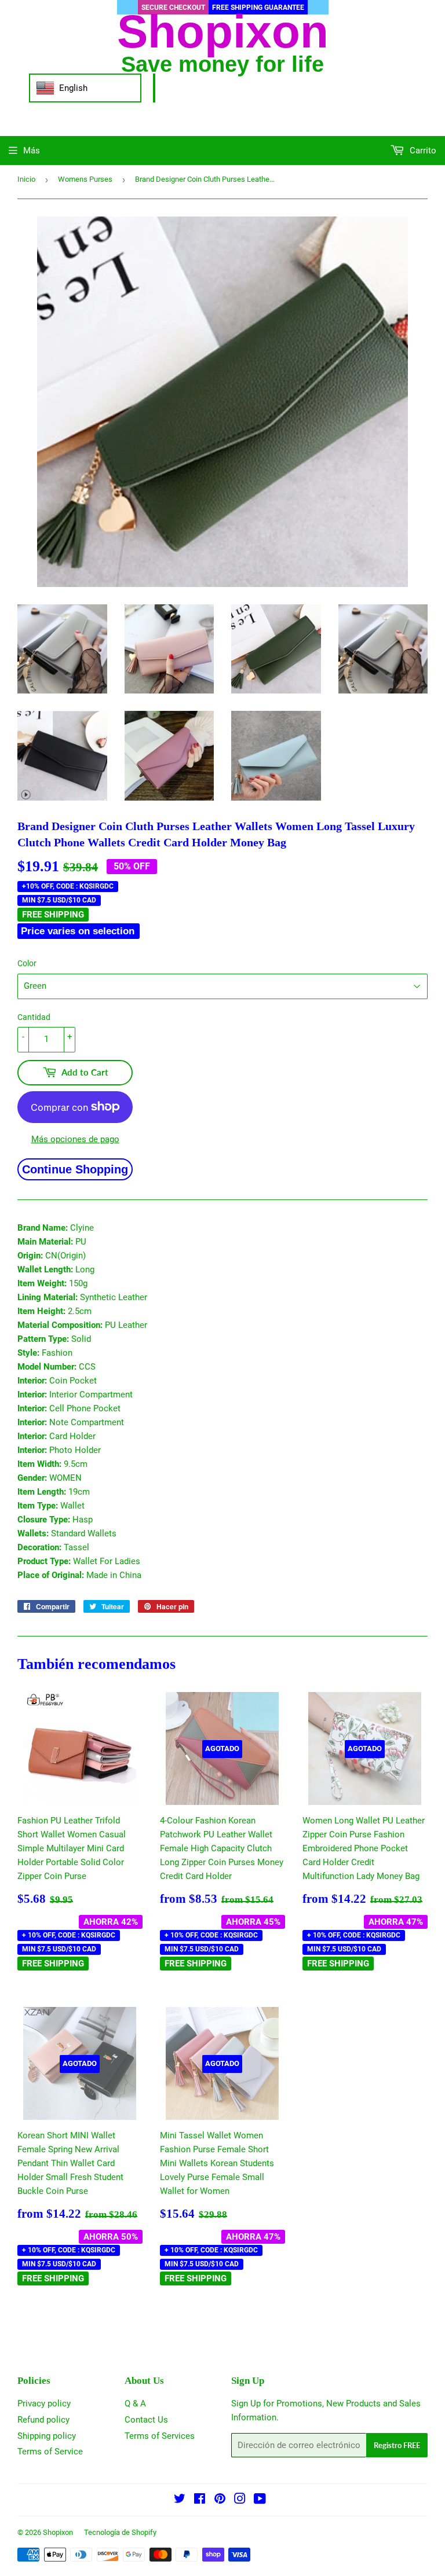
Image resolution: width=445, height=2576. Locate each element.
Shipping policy (47, 2436)
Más (32, 151)
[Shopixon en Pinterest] (220, 2500)
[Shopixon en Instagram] (240, 2500)
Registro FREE (397, 2445)
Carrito (422, 151)
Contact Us (146, 2420)
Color (27, 963)
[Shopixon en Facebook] (200, 2500)
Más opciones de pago (75, 1139)
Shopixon (58, 2532)
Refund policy (43, 2420)
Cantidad (34, 1017)
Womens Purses (85, 179)
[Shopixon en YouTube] (260, 2500)
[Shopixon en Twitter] (180, 2500)
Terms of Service (50, 2452)
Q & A (135, 2403)
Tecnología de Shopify (120, 2532)
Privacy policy (44, 2403)
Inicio (26, 179)
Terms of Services (160, 2436)
